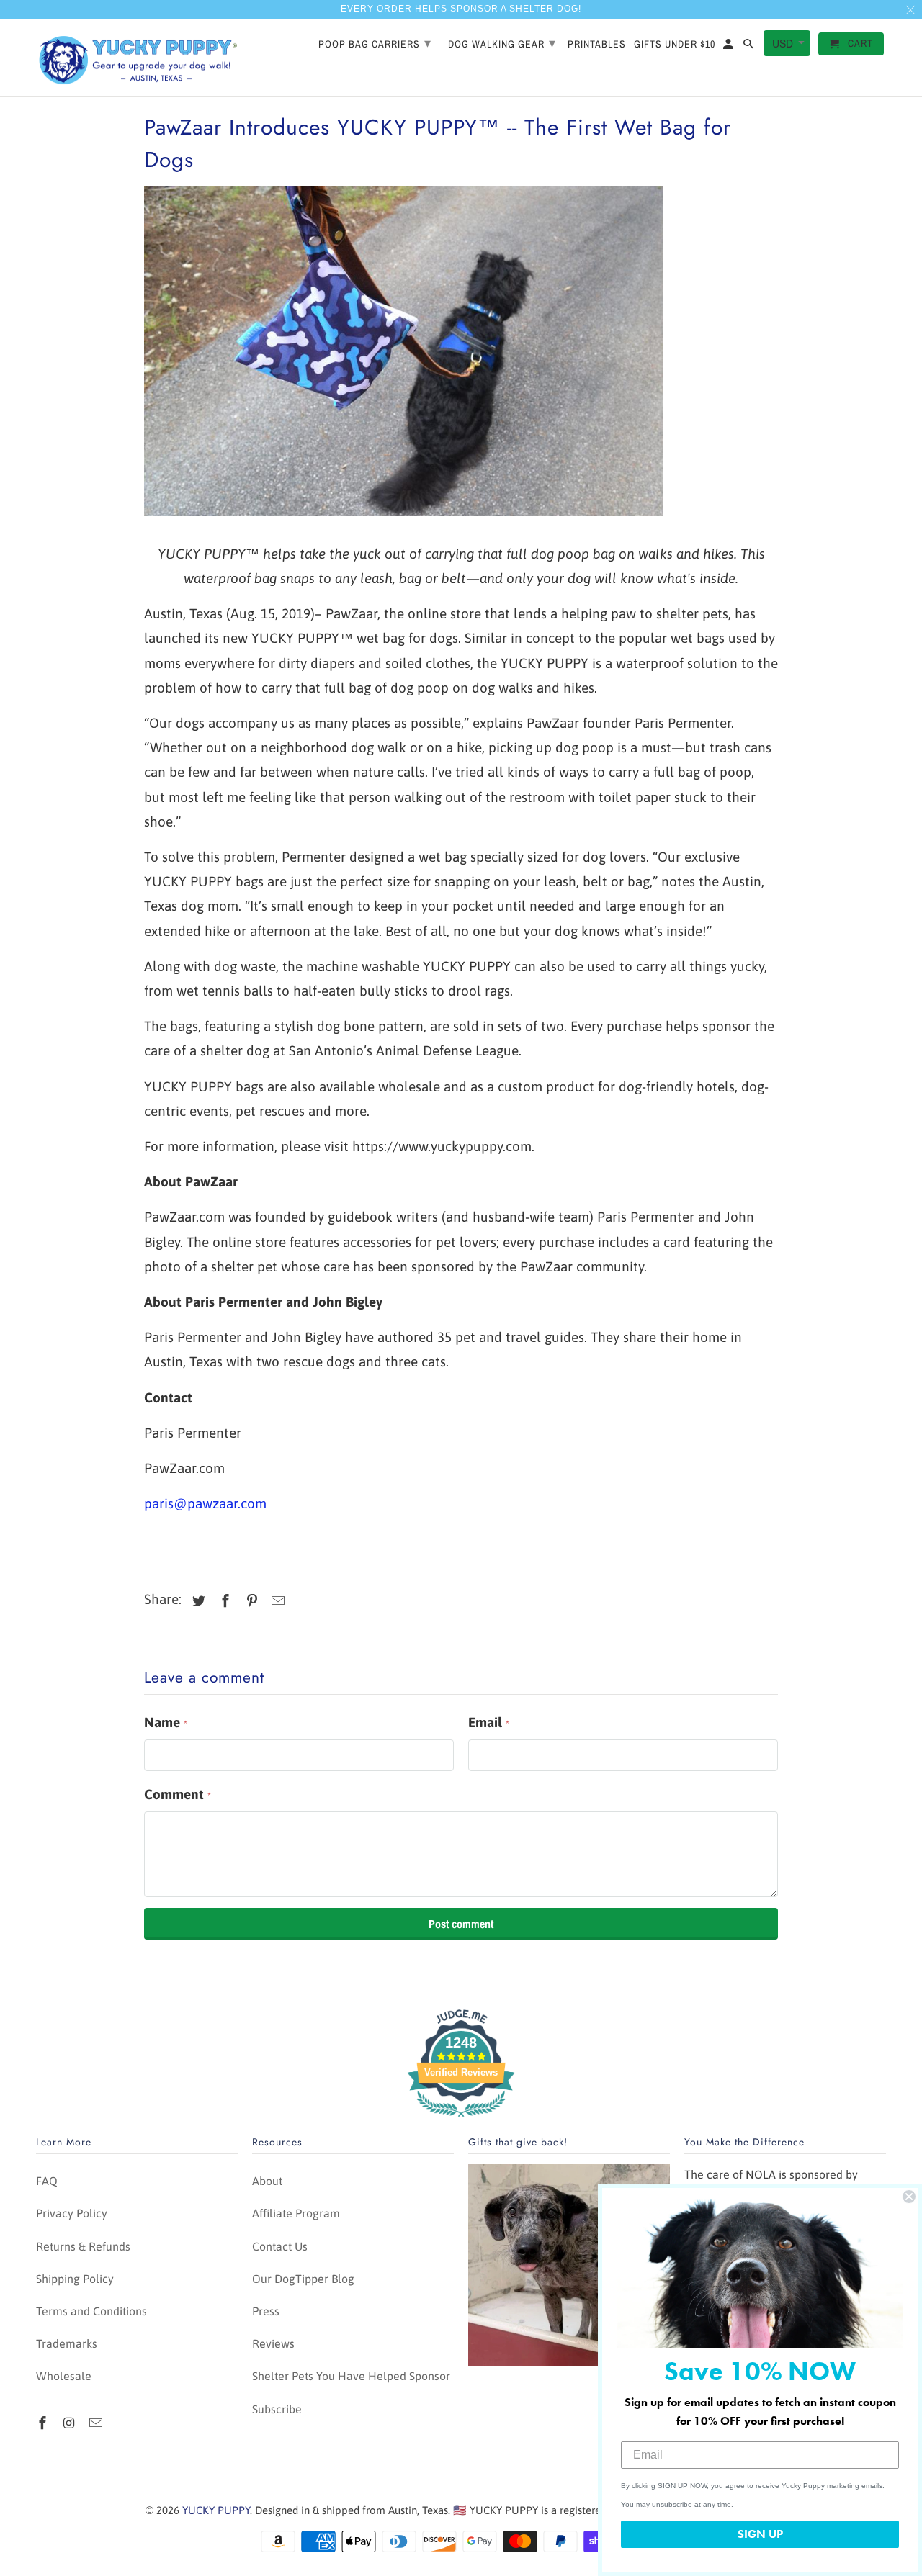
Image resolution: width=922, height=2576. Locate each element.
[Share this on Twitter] (197, 1601)
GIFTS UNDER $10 (675, 44)
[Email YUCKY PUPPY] (97, 2423)
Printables (597, 44)
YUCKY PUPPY (216, 2510)
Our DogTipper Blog (303, 2279)
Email (489, 1722)
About (267, 2181)
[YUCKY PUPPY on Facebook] (44, 2423)
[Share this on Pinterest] (250, 1601)
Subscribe (277, 2409)
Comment (178, 1794)
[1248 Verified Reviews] (461, 2119)
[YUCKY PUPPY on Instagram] (71, 2423)
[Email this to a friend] (276, 1601)
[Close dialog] (909, 2197)
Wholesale (64, 2376)
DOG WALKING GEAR (502, 43)
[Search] (749, 47)
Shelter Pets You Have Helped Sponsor (351, 2376)
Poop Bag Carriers (375, 43)
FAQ (47, 2181)
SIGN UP (760, 2534)
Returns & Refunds (83, 2246)
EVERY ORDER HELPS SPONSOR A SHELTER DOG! (461, 9)
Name (166, 1722)
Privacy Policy (72, 2213)
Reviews (273, 2343)
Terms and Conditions (91, 2311)
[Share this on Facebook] (223, 1601)
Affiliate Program (296, 2213)
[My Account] (729, 47)
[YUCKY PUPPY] (137, 58)
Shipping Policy (75, 2279)
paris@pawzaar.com (205, 1503)
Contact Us (280, 2246)
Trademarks (67, 2343)
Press (266, 2311)
